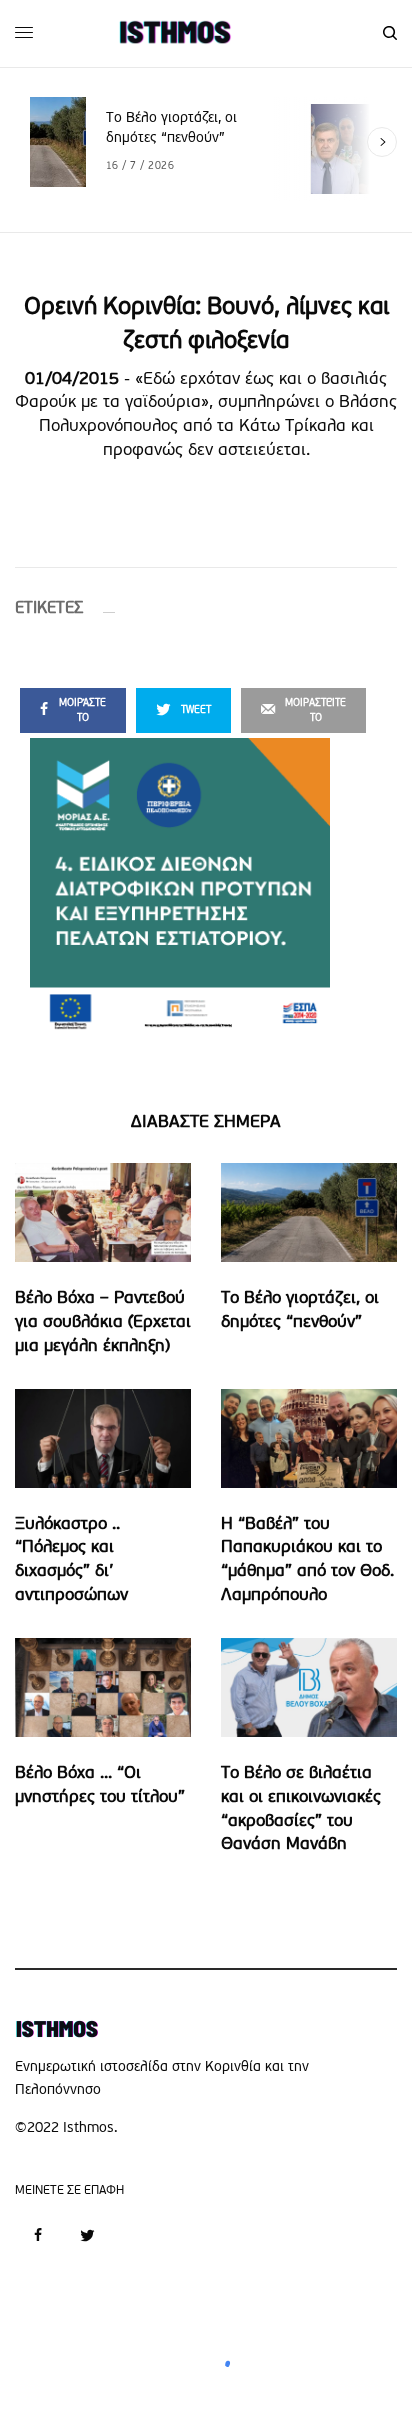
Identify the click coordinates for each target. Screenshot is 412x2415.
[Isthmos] (175, 33)
